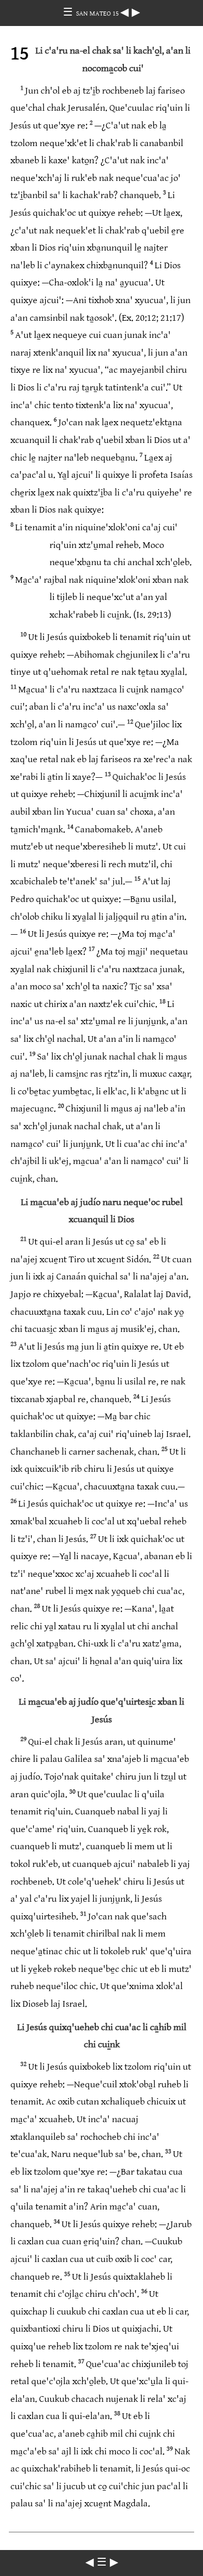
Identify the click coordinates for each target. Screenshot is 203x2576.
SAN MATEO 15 (98, 14)
